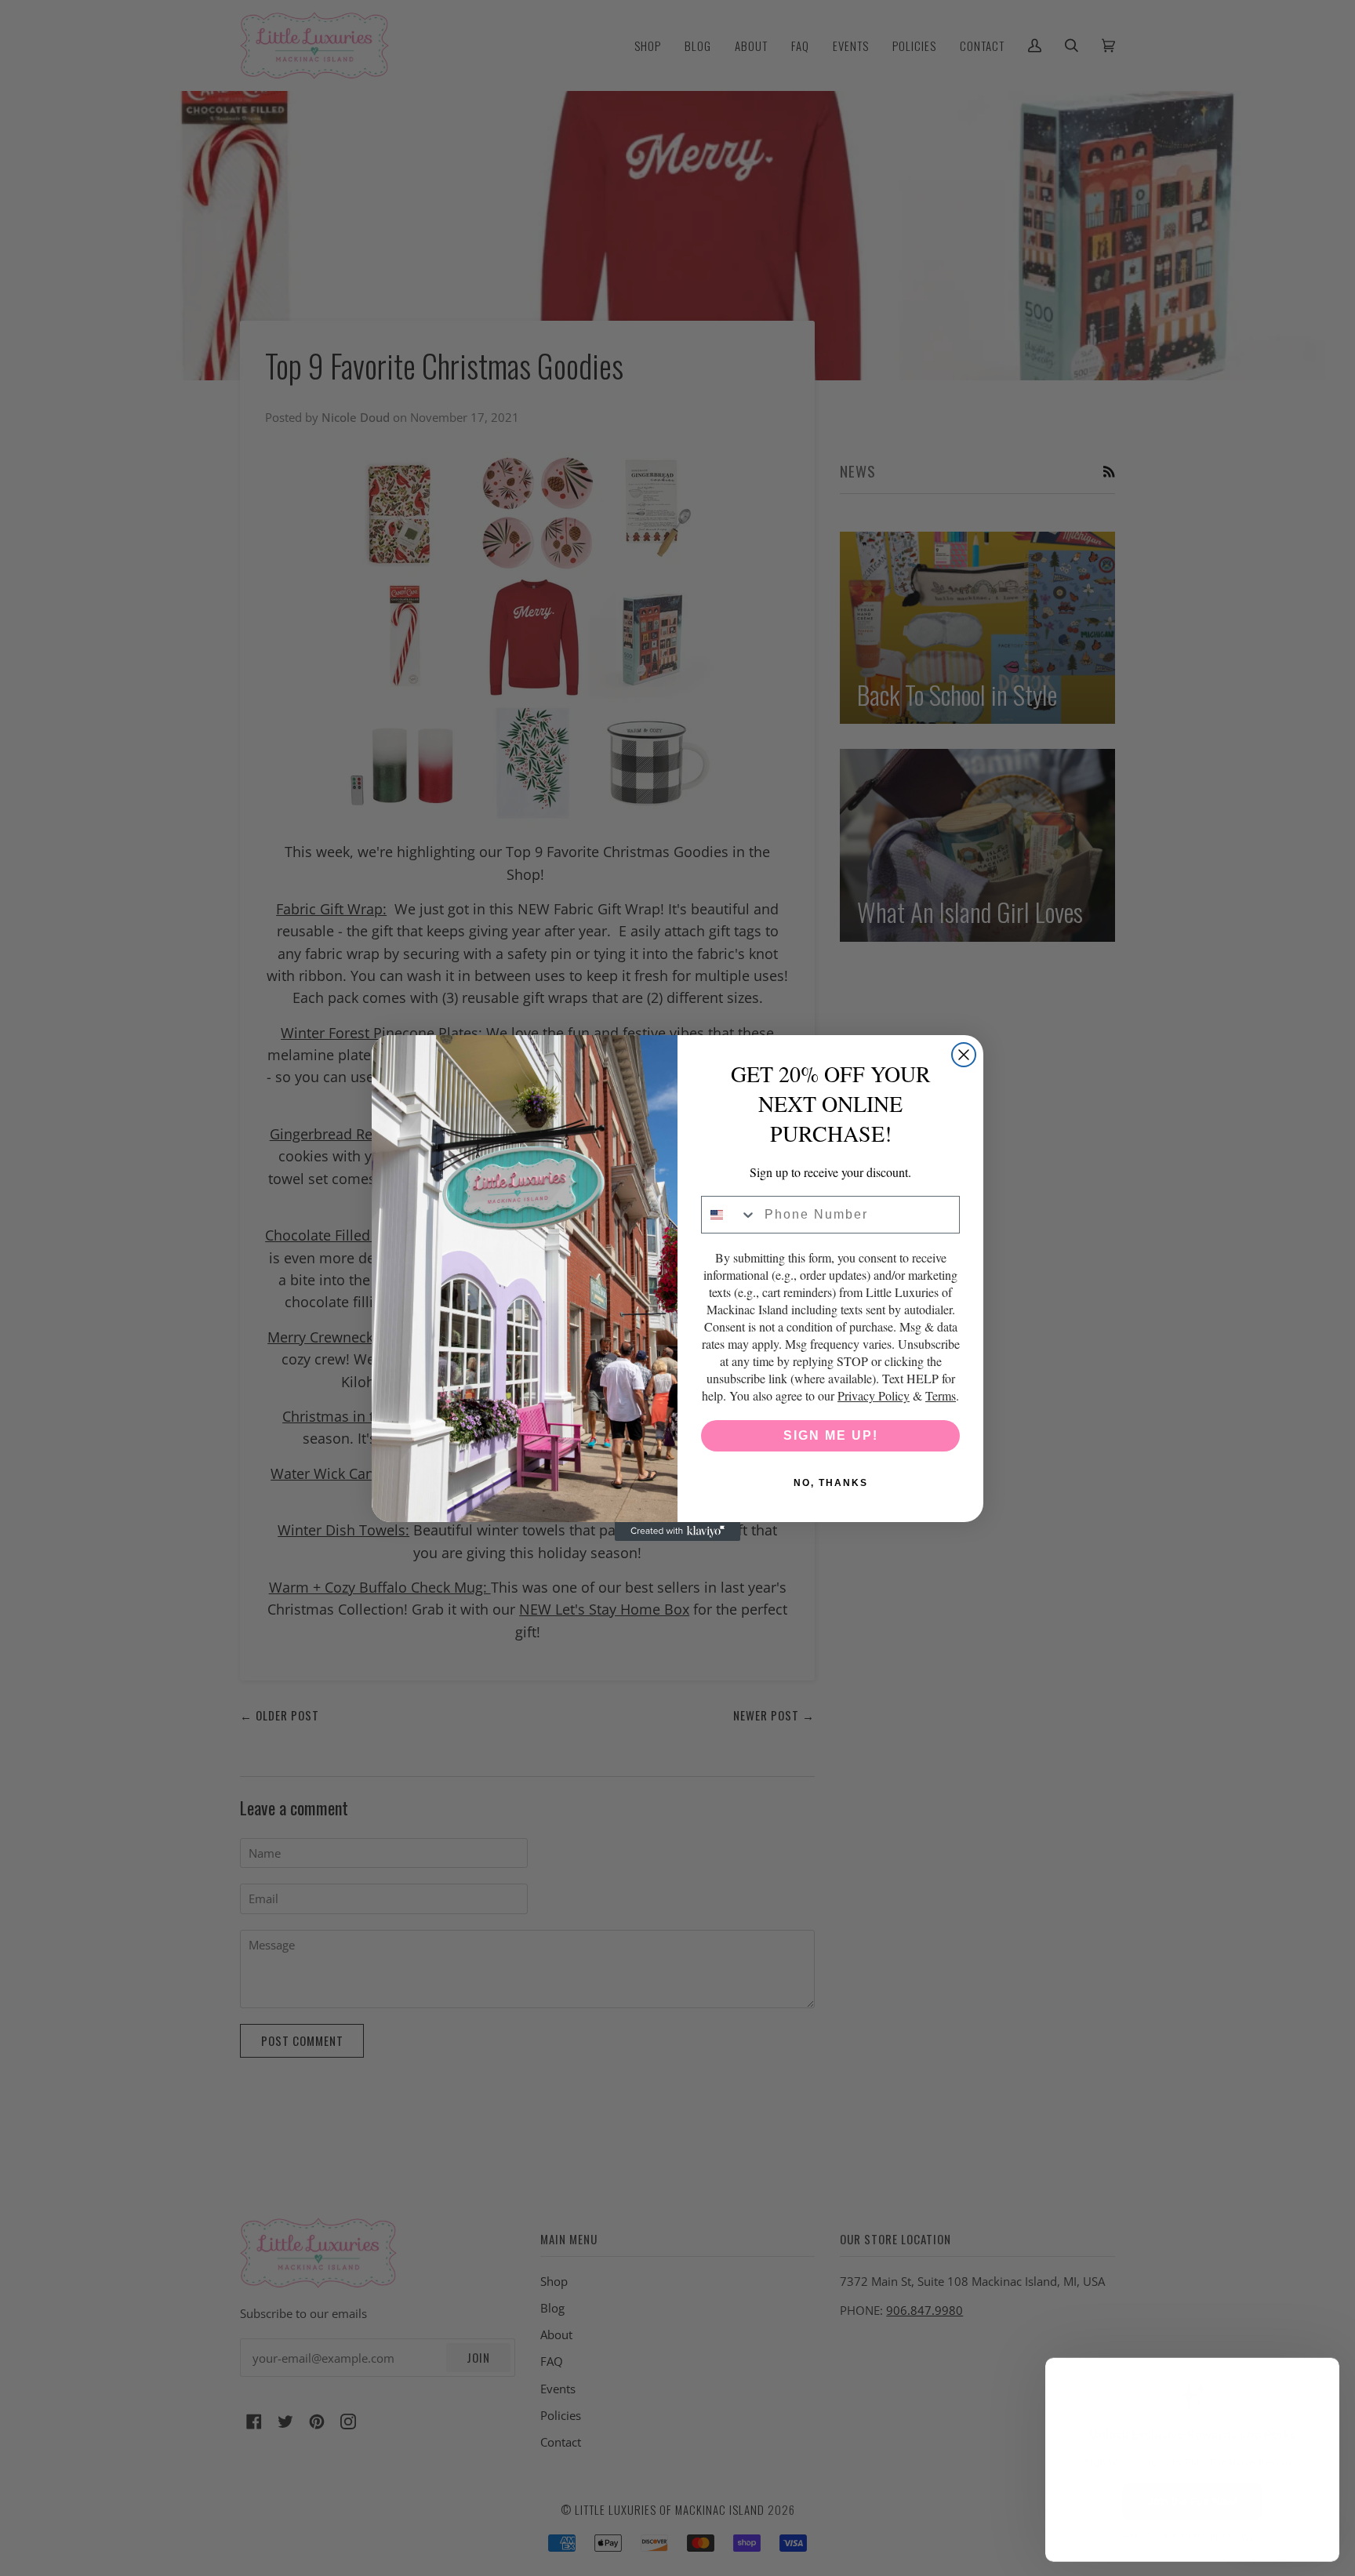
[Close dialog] (964, 1055)
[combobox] (729, 1215)
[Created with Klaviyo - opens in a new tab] (677, 1531)
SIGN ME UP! (831, 1435)
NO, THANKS (831, 1483)
